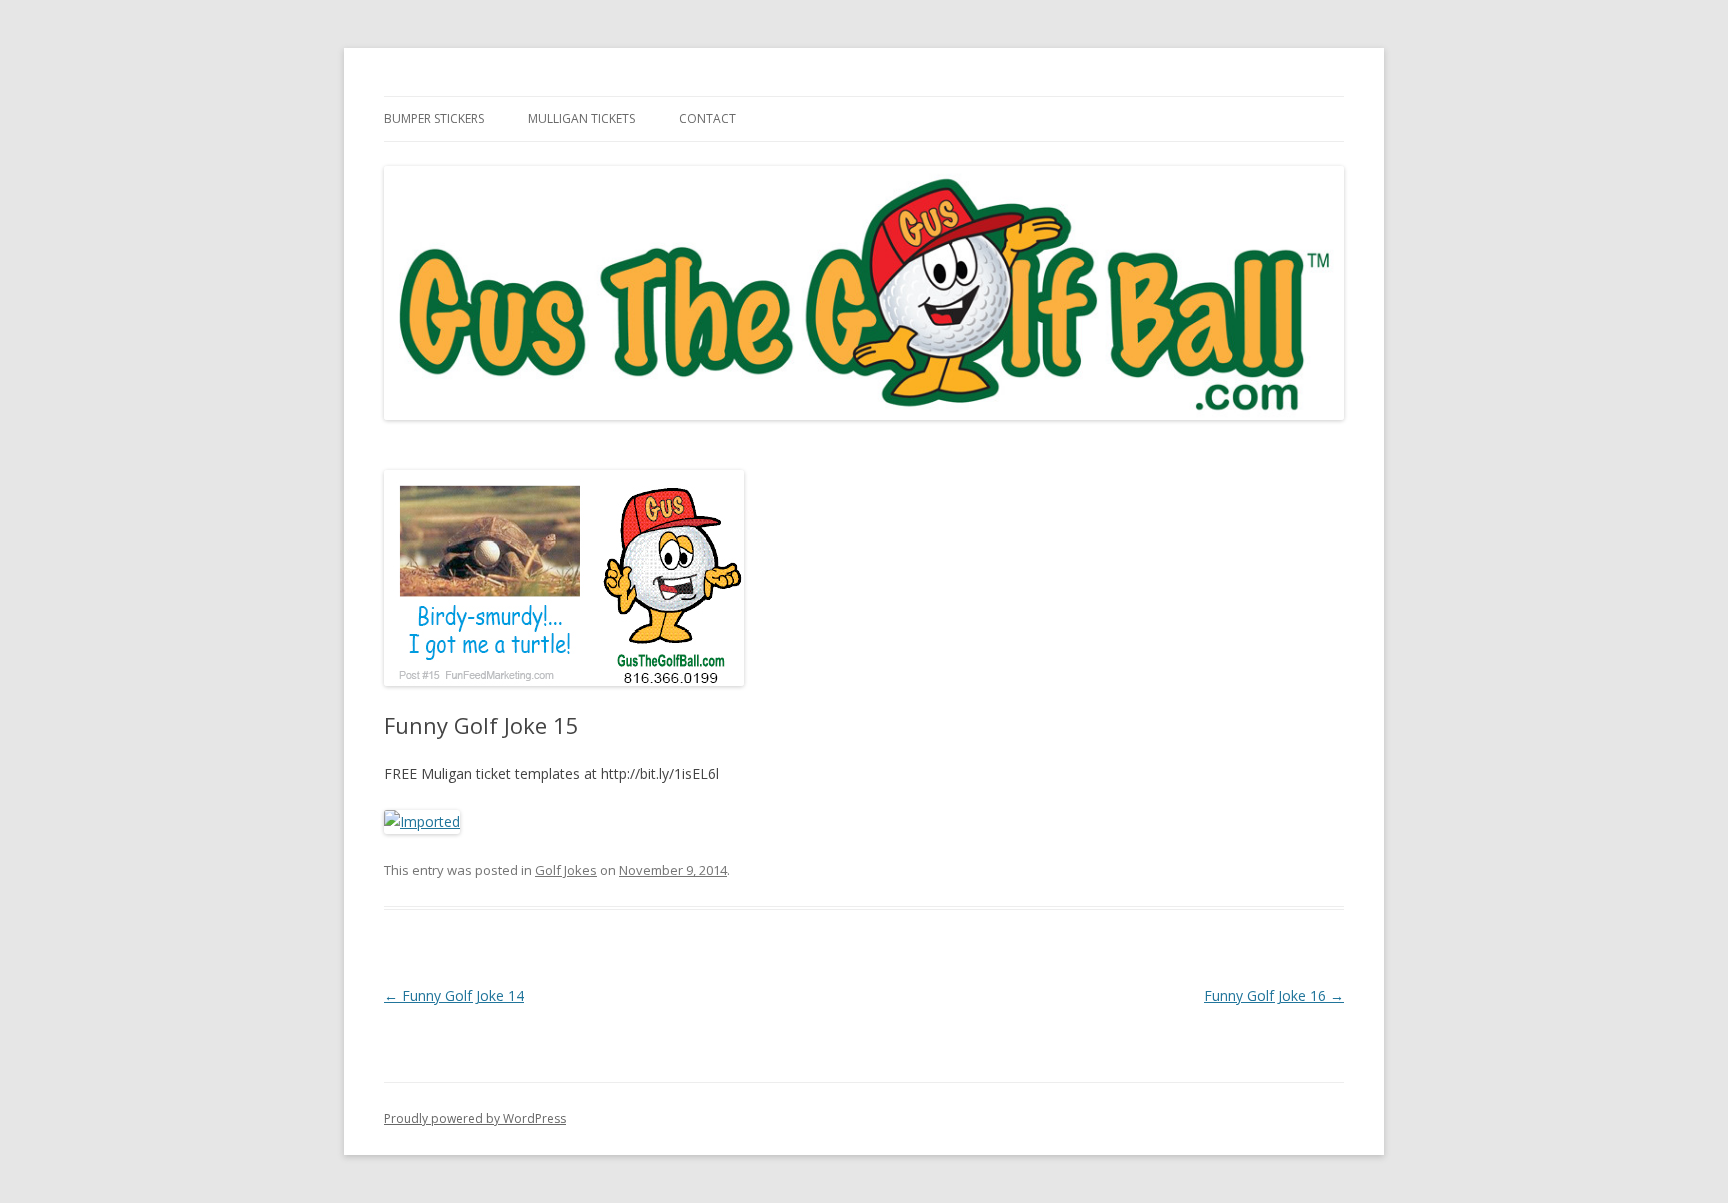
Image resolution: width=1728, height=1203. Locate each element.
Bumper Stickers (434, 118)
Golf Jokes (566, 870)
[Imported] (422, 821)
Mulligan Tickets (581, 118)
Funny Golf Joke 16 (1274, 995)
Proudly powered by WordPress (475, 1118)
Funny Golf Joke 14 (454, 995)
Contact (707, 118)
